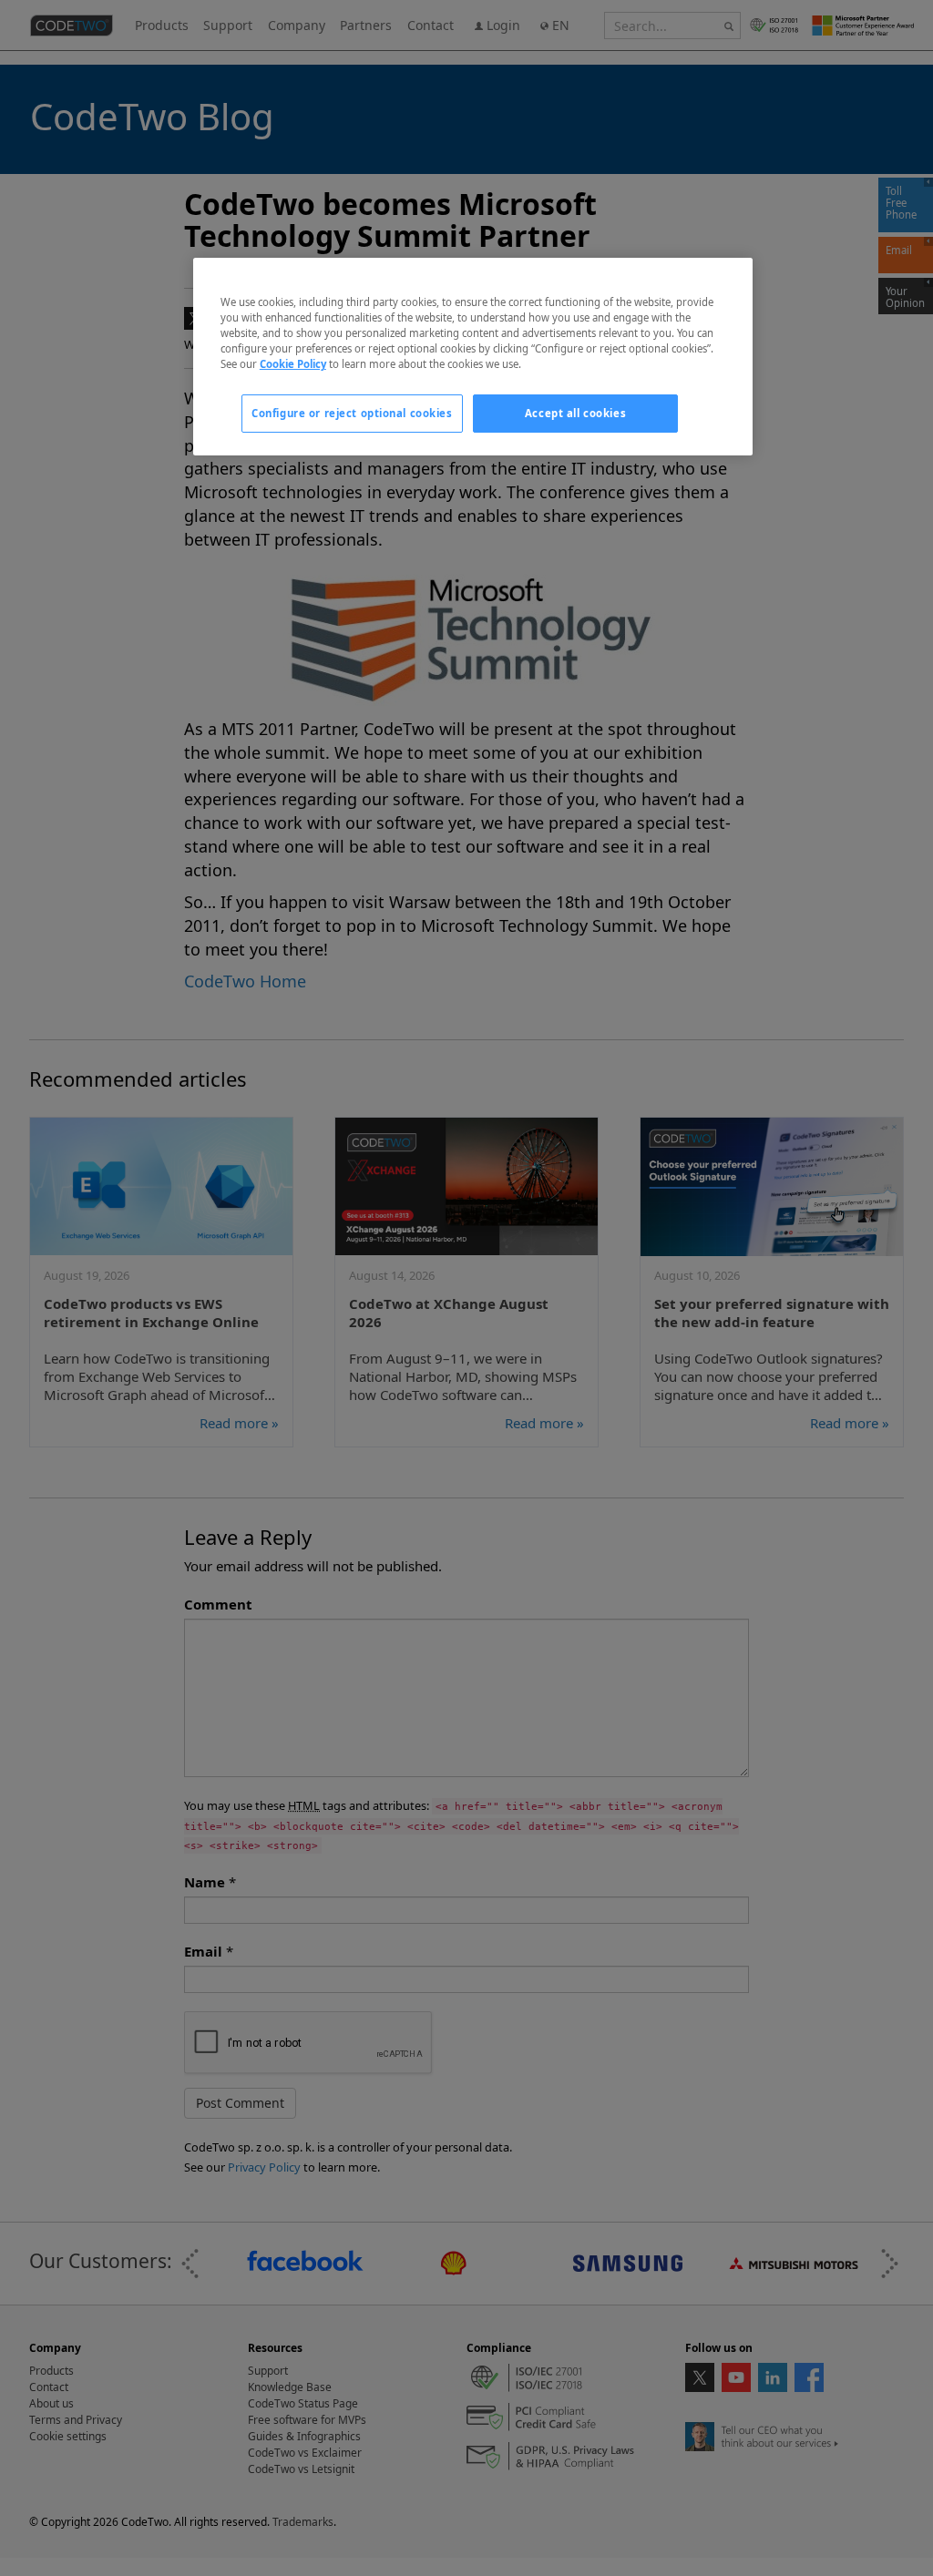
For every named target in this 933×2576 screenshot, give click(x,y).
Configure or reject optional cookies (352, 413)
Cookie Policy (293, 364)
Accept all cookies (575, 413)
